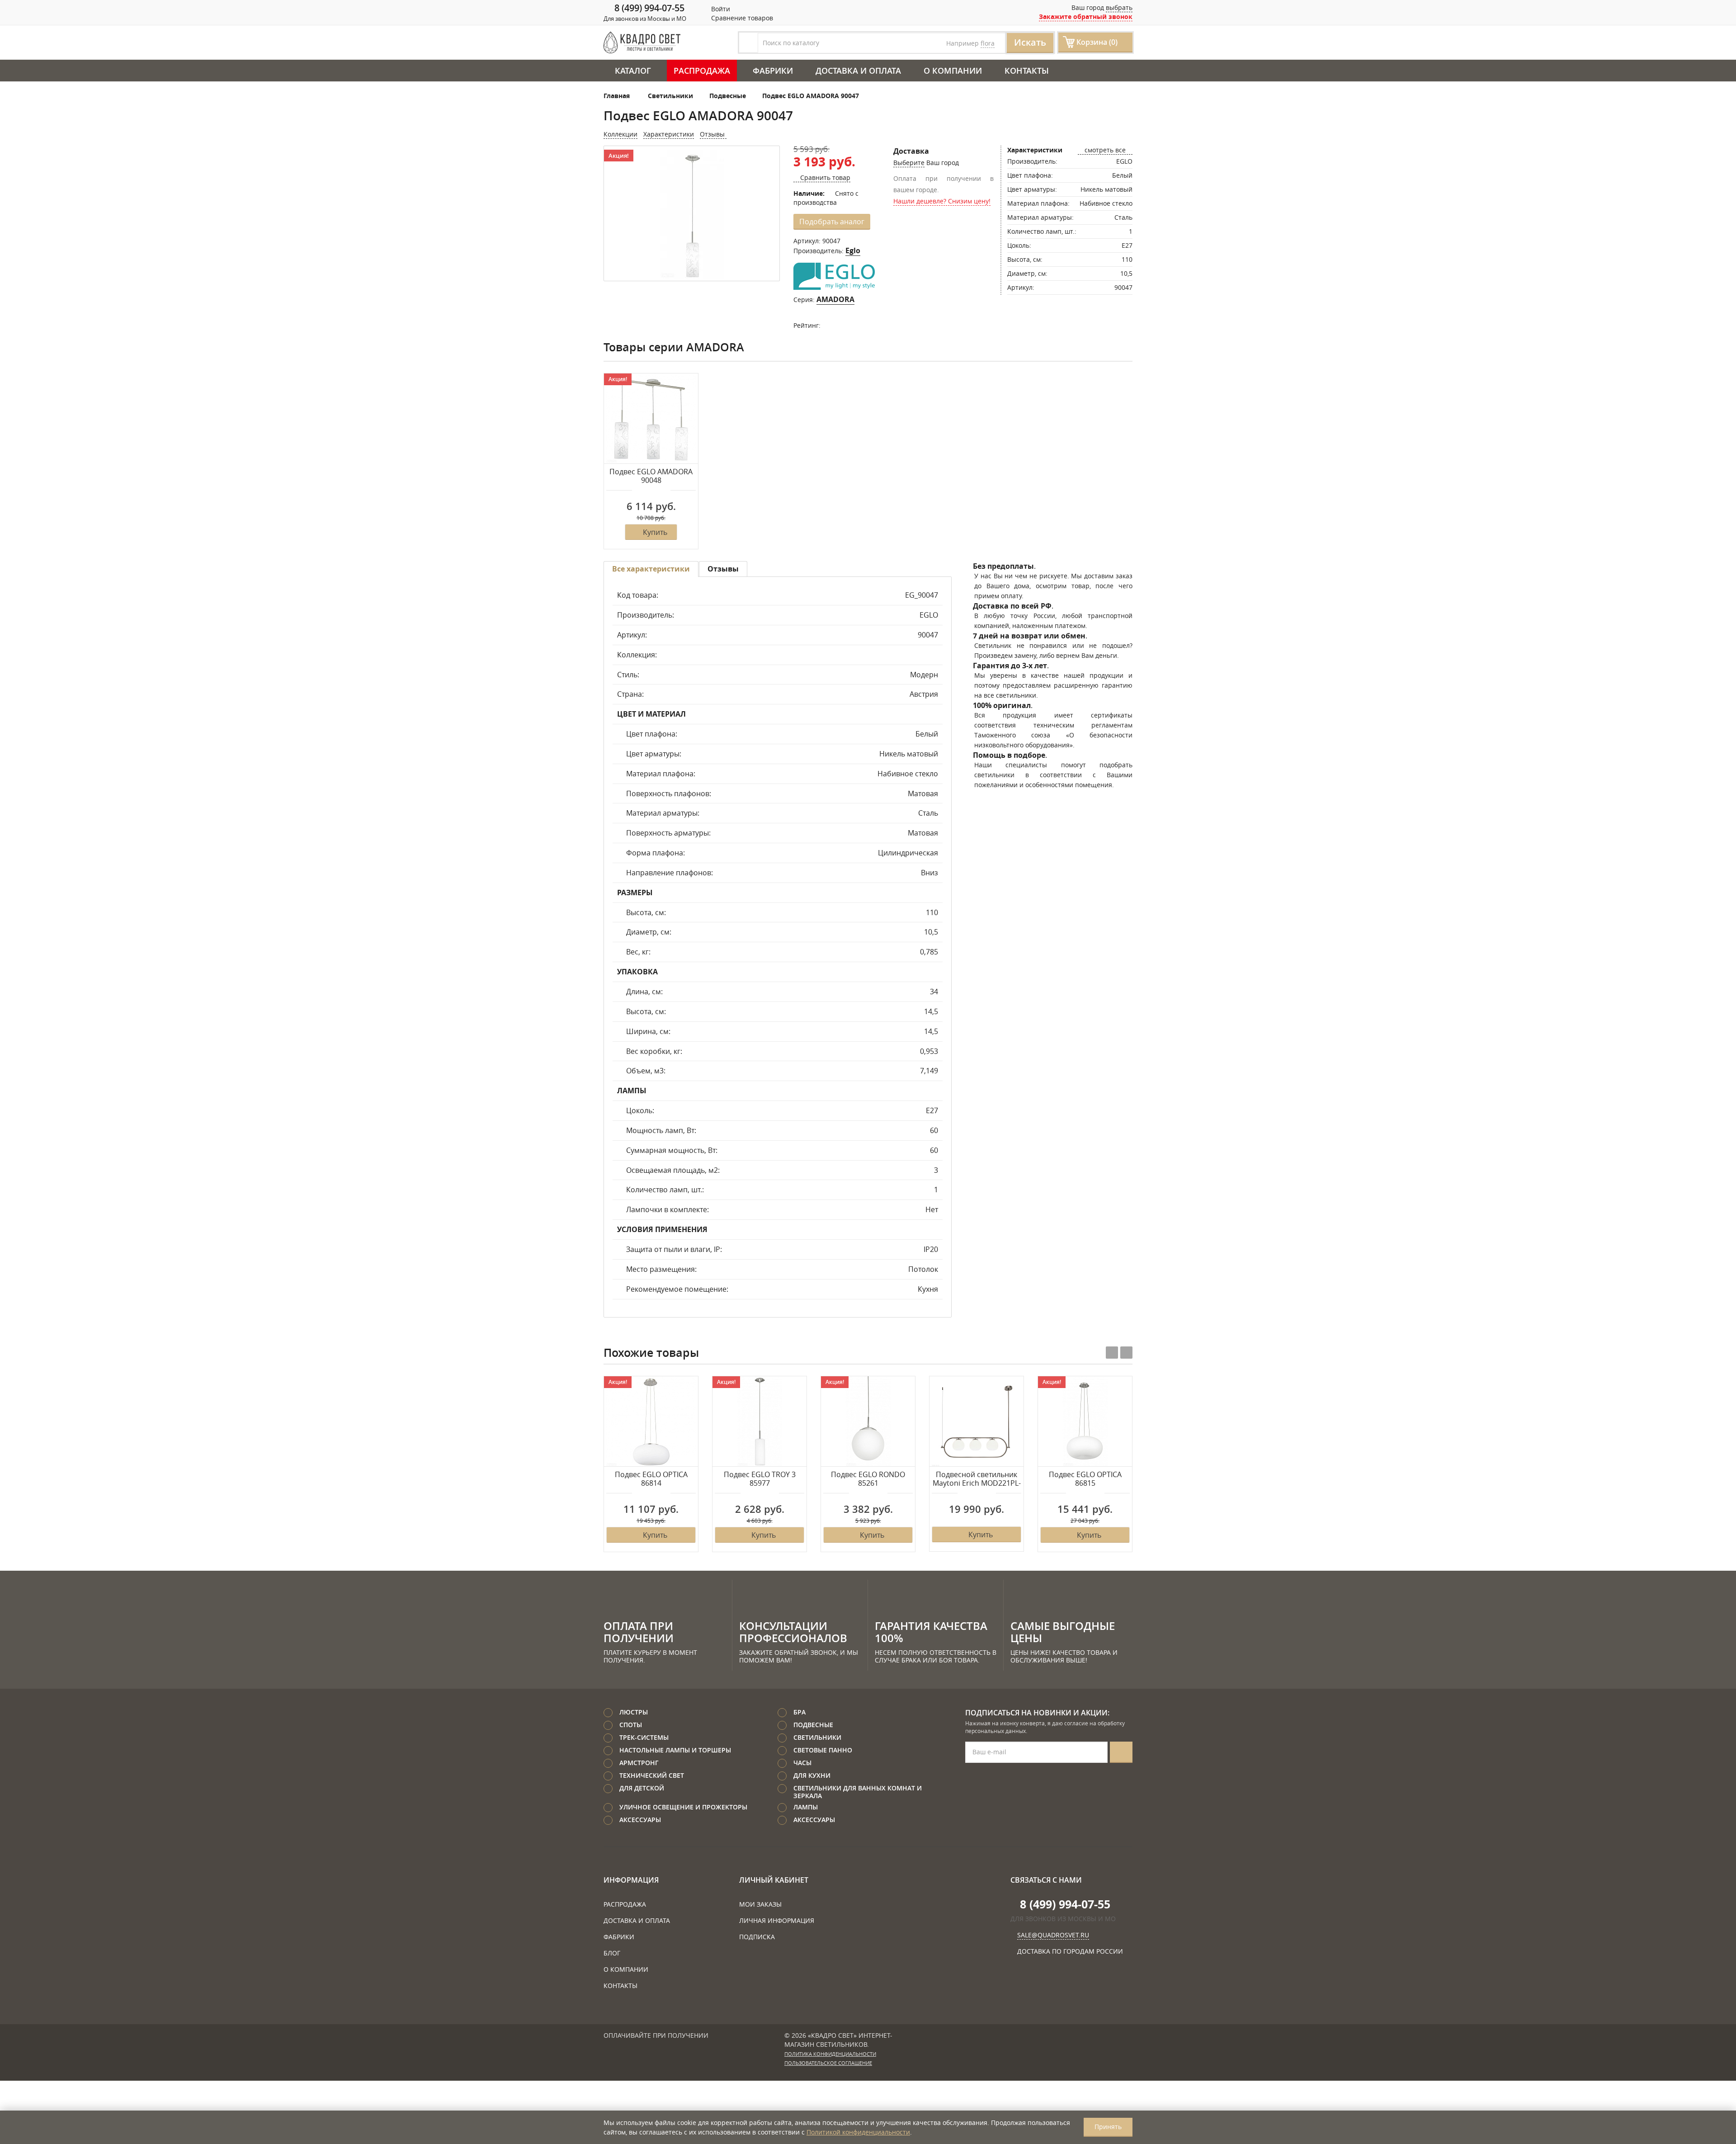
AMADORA (835, 299)
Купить (655, 532)
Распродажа (702, 71)
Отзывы (713, 134)
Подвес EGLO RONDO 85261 (868, 1479)
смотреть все (1105, 150)
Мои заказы (760, 1904)
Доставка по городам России (1070, 1951)
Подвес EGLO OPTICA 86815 (1085, 1479)
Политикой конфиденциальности (858, 2132)
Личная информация (777, 1920)
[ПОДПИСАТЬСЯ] (1121, 1752)
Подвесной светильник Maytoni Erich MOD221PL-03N (977, 1479)
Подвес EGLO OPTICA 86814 (651, 1479)
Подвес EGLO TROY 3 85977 (760, 1479)
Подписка (757, 1937)
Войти (720, 9)
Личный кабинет (774, 1880)
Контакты (1027, 71)
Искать (1030, 42)
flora (988, 43)
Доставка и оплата (858, 71)
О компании (953, 71)
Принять (1108, 2127)
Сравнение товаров (741, 18)
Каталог (633, 71)
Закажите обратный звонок (1086, 17)
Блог (612, 1953)
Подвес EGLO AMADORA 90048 (651, 476)
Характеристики (669, 134)
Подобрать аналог (832, 222)
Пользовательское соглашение (828, 2063)
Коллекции (620, 134)
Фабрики (773, 71)
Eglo (853, 250)
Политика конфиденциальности (830, 2054)
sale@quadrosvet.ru (1053, 1935)
